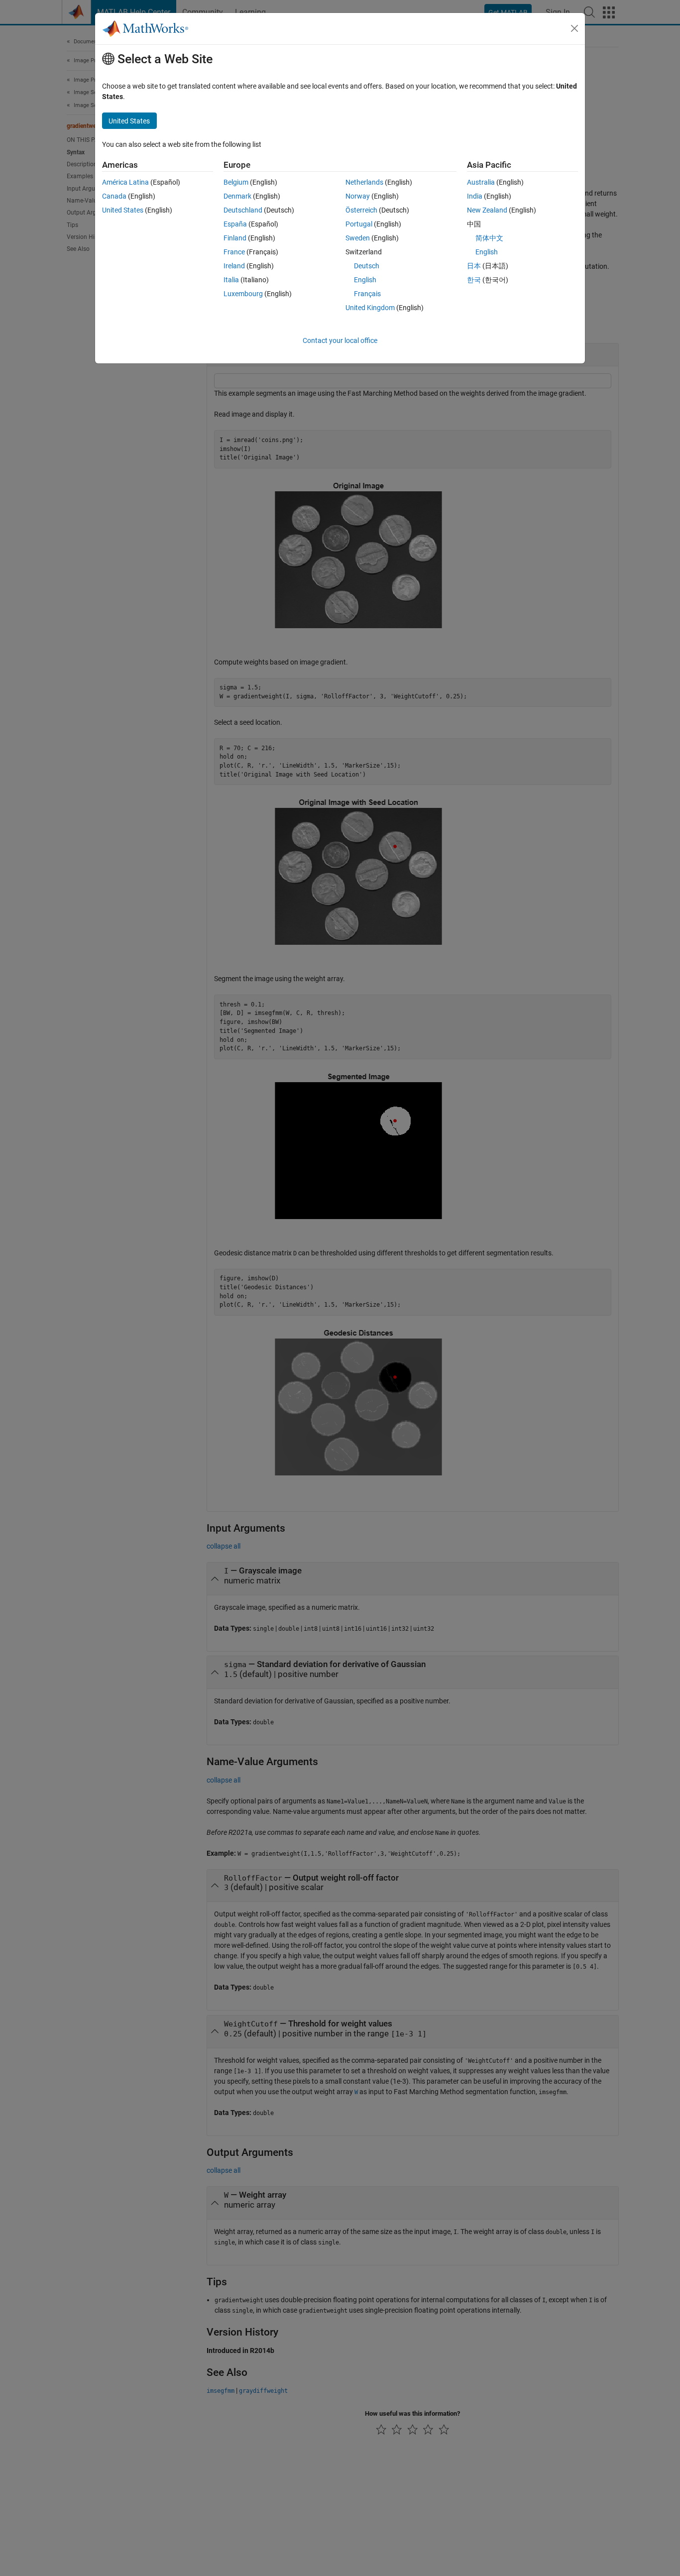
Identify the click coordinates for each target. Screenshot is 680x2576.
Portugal (359, 224)
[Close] (574, 28)
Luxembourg (243, 294)
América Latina (125, 182)
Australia (481, 182)
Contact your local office (340, 340)
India (475, 196)
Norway (358, 196)
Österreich (361, 210)
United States (123, 210)
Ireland (234, 266)
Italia (231, 280)
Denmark (237, 196)
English (365, 280)
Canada (114, 196)
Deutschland (243, 210)
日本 (474, 266)
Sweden (358, 238)
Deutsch (367, 266)
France (234, 252)
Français (367, 294)
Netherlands (364, 182)
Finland (235, 238)
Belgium (236, 182)
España (235, 224)
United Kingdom (370, 308)
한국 (474, 280)
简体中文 (489, 238)
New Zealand (487, 210)
